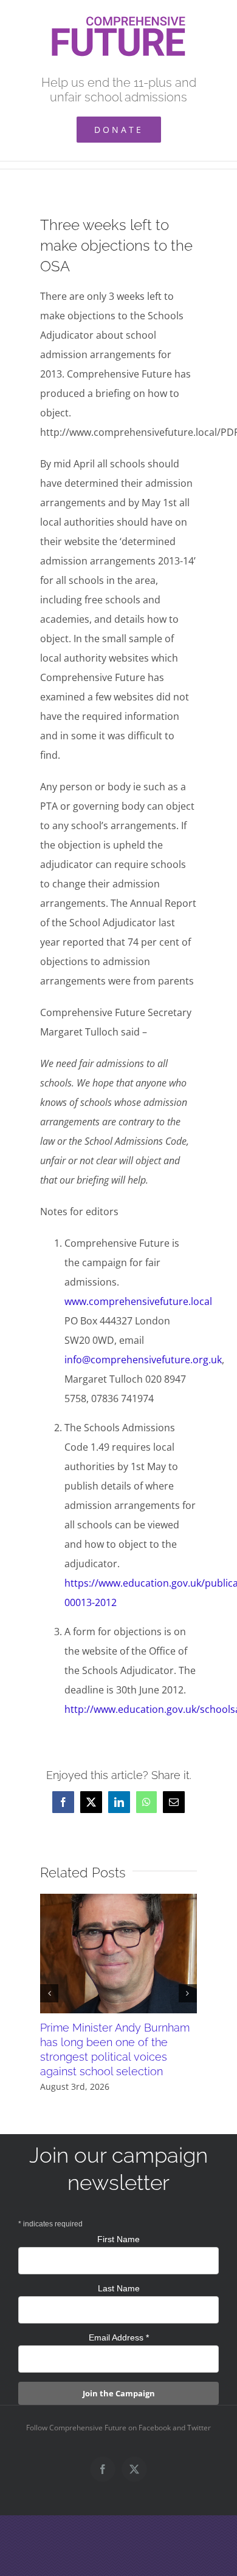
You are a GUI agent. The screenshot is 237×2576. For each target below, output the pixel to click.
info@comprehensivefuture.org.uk (143, 1360)
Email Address (119, 2337)
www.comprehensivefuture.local (138, 1301)
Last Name (119, 2288)
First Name (118, 2239)
